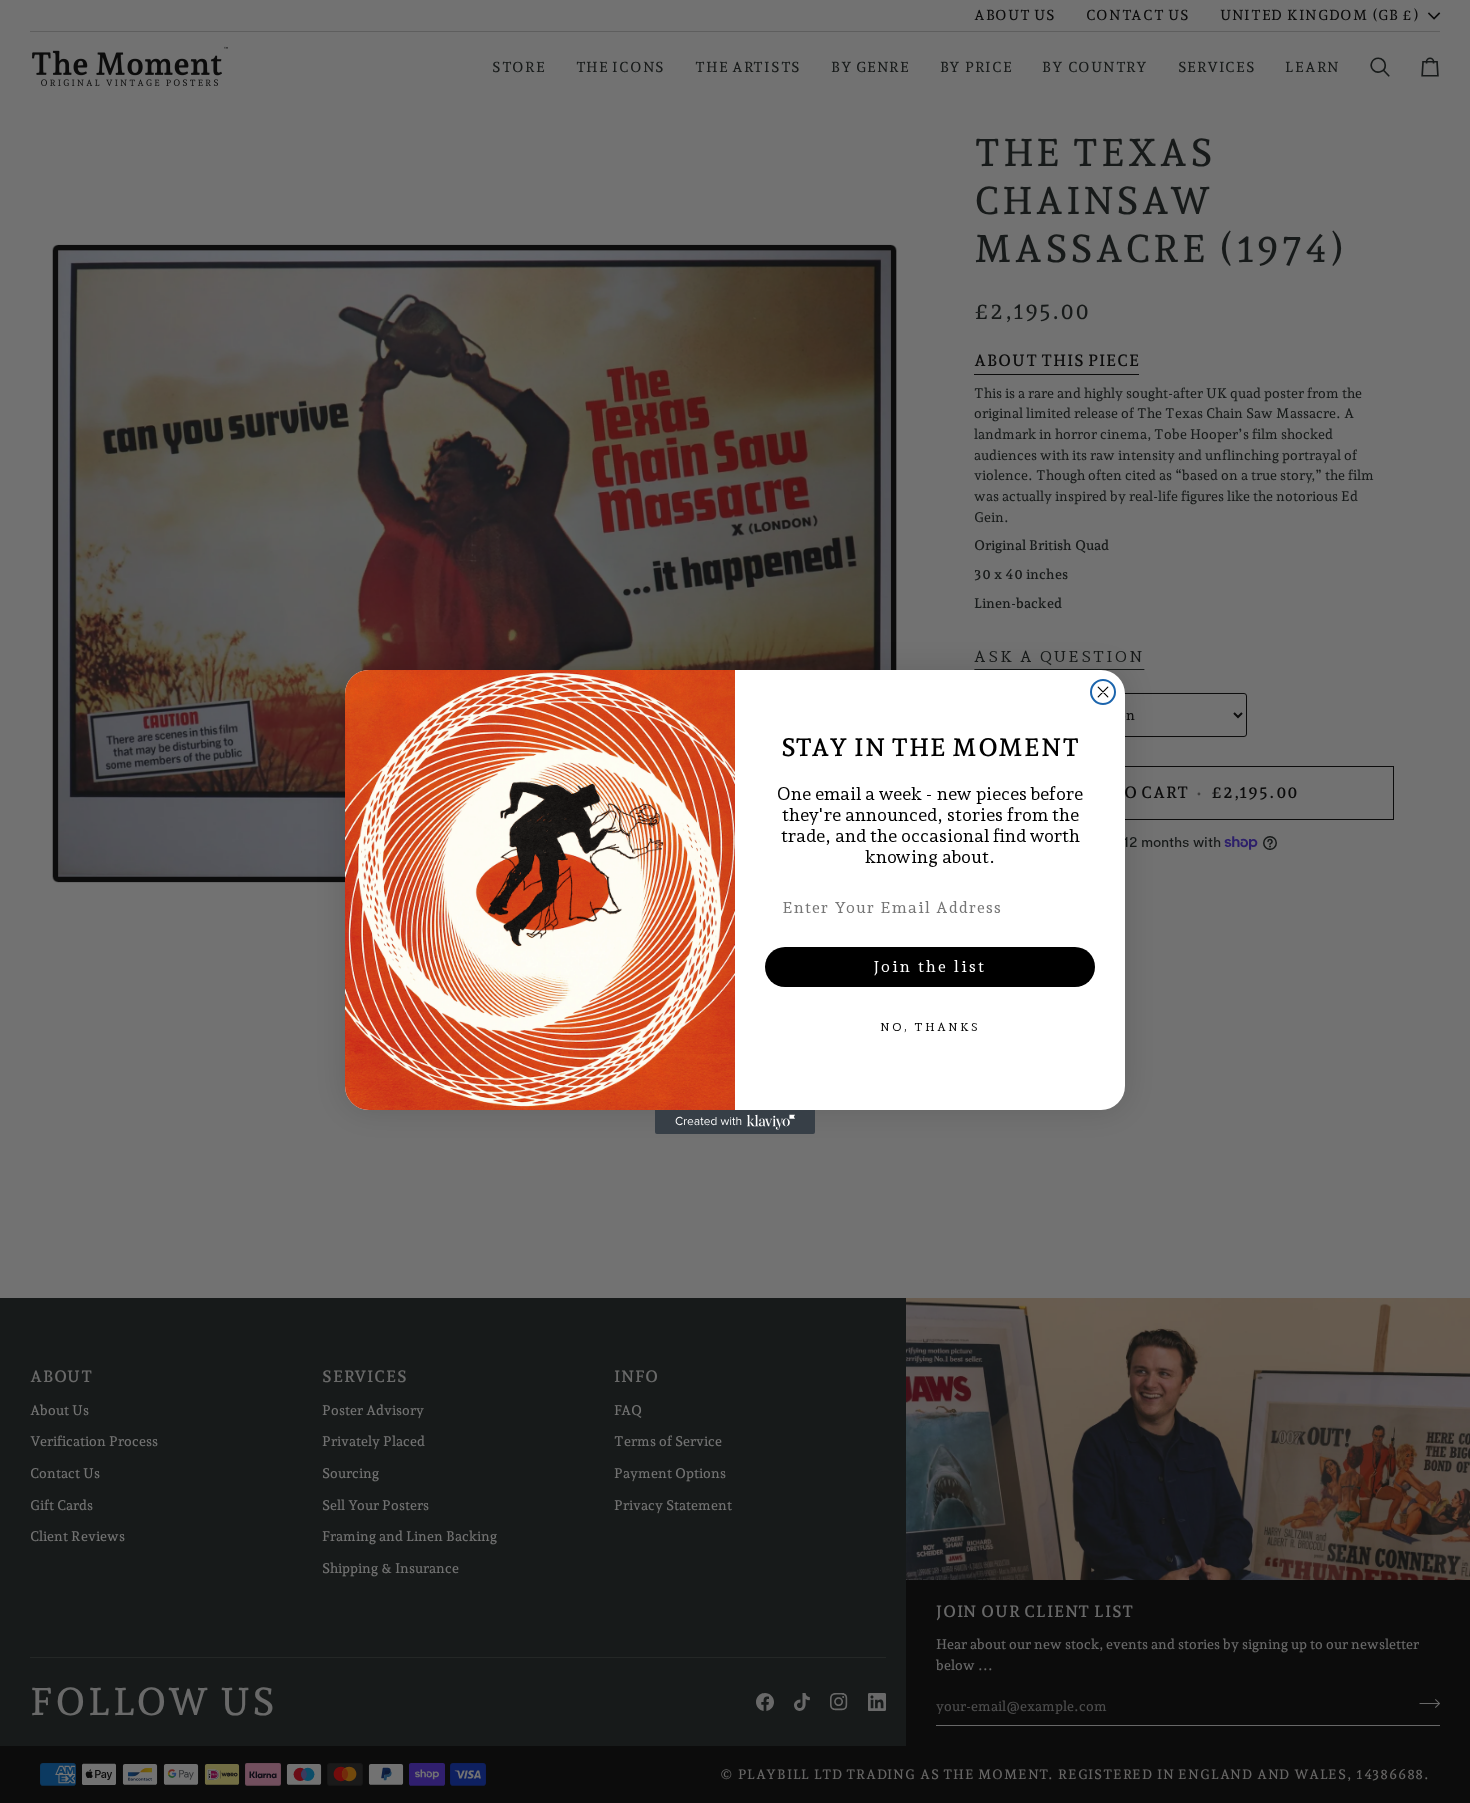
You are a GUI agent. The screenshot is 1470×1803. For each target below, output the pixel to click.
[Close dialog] (1103, 692)
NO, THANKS (930, 1027)
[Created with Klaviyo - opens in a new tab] (735, 1122)
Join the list (930, 966)
